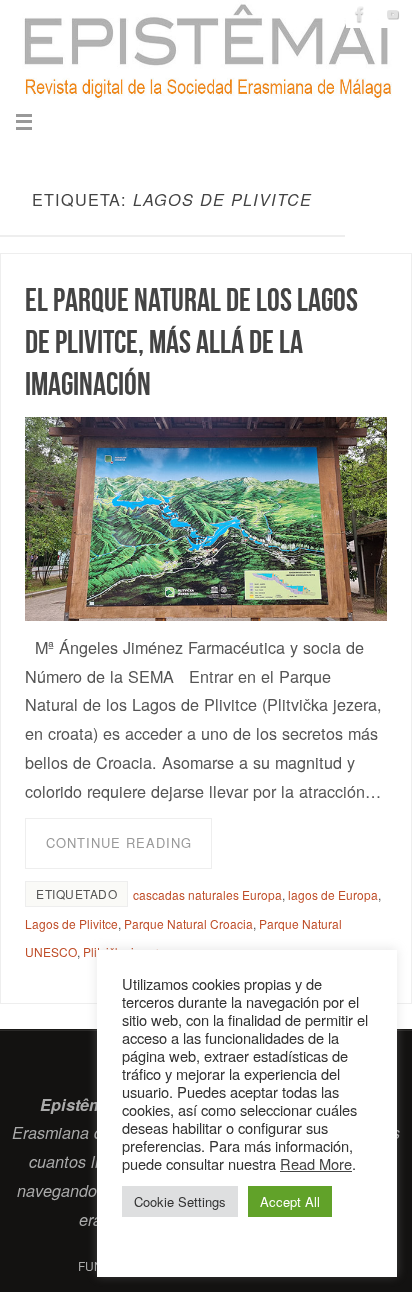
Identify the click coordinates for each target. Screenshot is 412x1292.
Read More (316, 1163)
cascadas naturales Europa (207, 894)
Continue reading (119, 842)
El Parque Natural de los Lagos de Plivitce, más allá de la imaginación (191, 341)
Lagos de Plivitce (71, 923)
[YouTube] (393, 14)
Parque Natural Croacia (188, 923)
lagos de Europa (333, 894)
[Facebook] (360, 14)
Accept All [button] (290, 1201)
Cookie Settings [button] (180, 1201)
